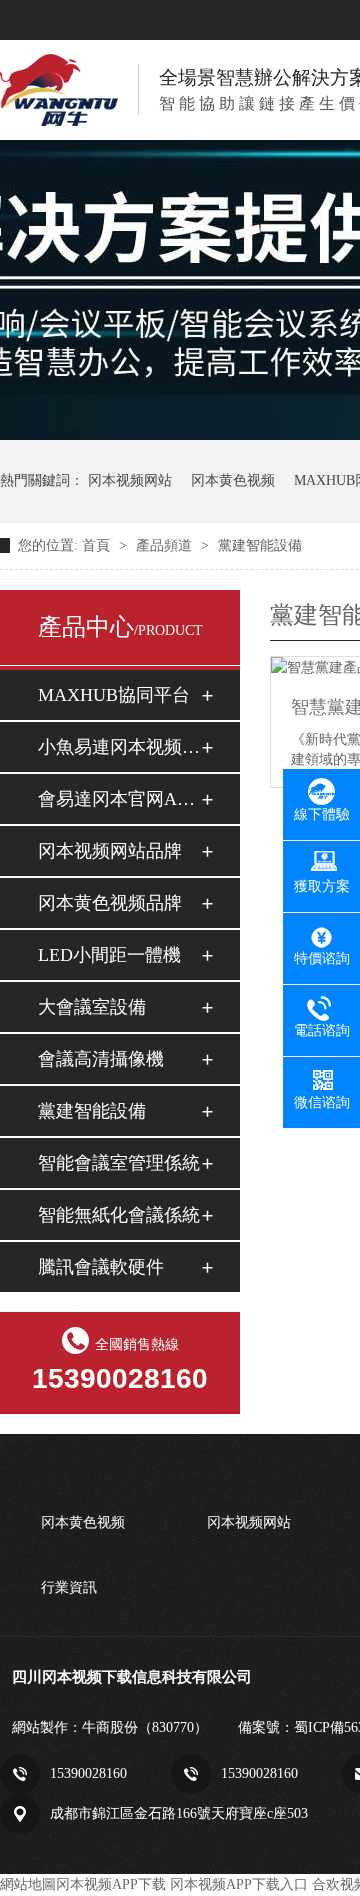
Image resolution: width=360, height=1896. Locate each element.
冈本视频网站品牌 (110, 851)
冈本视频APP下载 (111, 1884)
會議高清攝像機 (101, 1059)
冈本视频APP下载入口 (239, 1884)
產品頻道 (166, 545)
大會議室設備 (92, 1007)
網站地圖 (28, 1884)
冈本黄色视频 (233, 480)
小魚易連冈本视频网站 (119, 747)
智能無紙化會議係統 (119, 1215)
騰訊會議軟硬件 (101, 1267)
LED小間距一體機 (109, 955)
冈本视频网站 (130, 480)
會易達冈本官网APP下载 (119, 799)
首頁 (98, 545)
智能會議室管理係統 (119, 1163)
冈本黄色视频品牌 (110, 903)
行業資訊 (69, 1587)
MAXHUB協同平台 (114, 695)
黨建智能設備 (260, 545)
